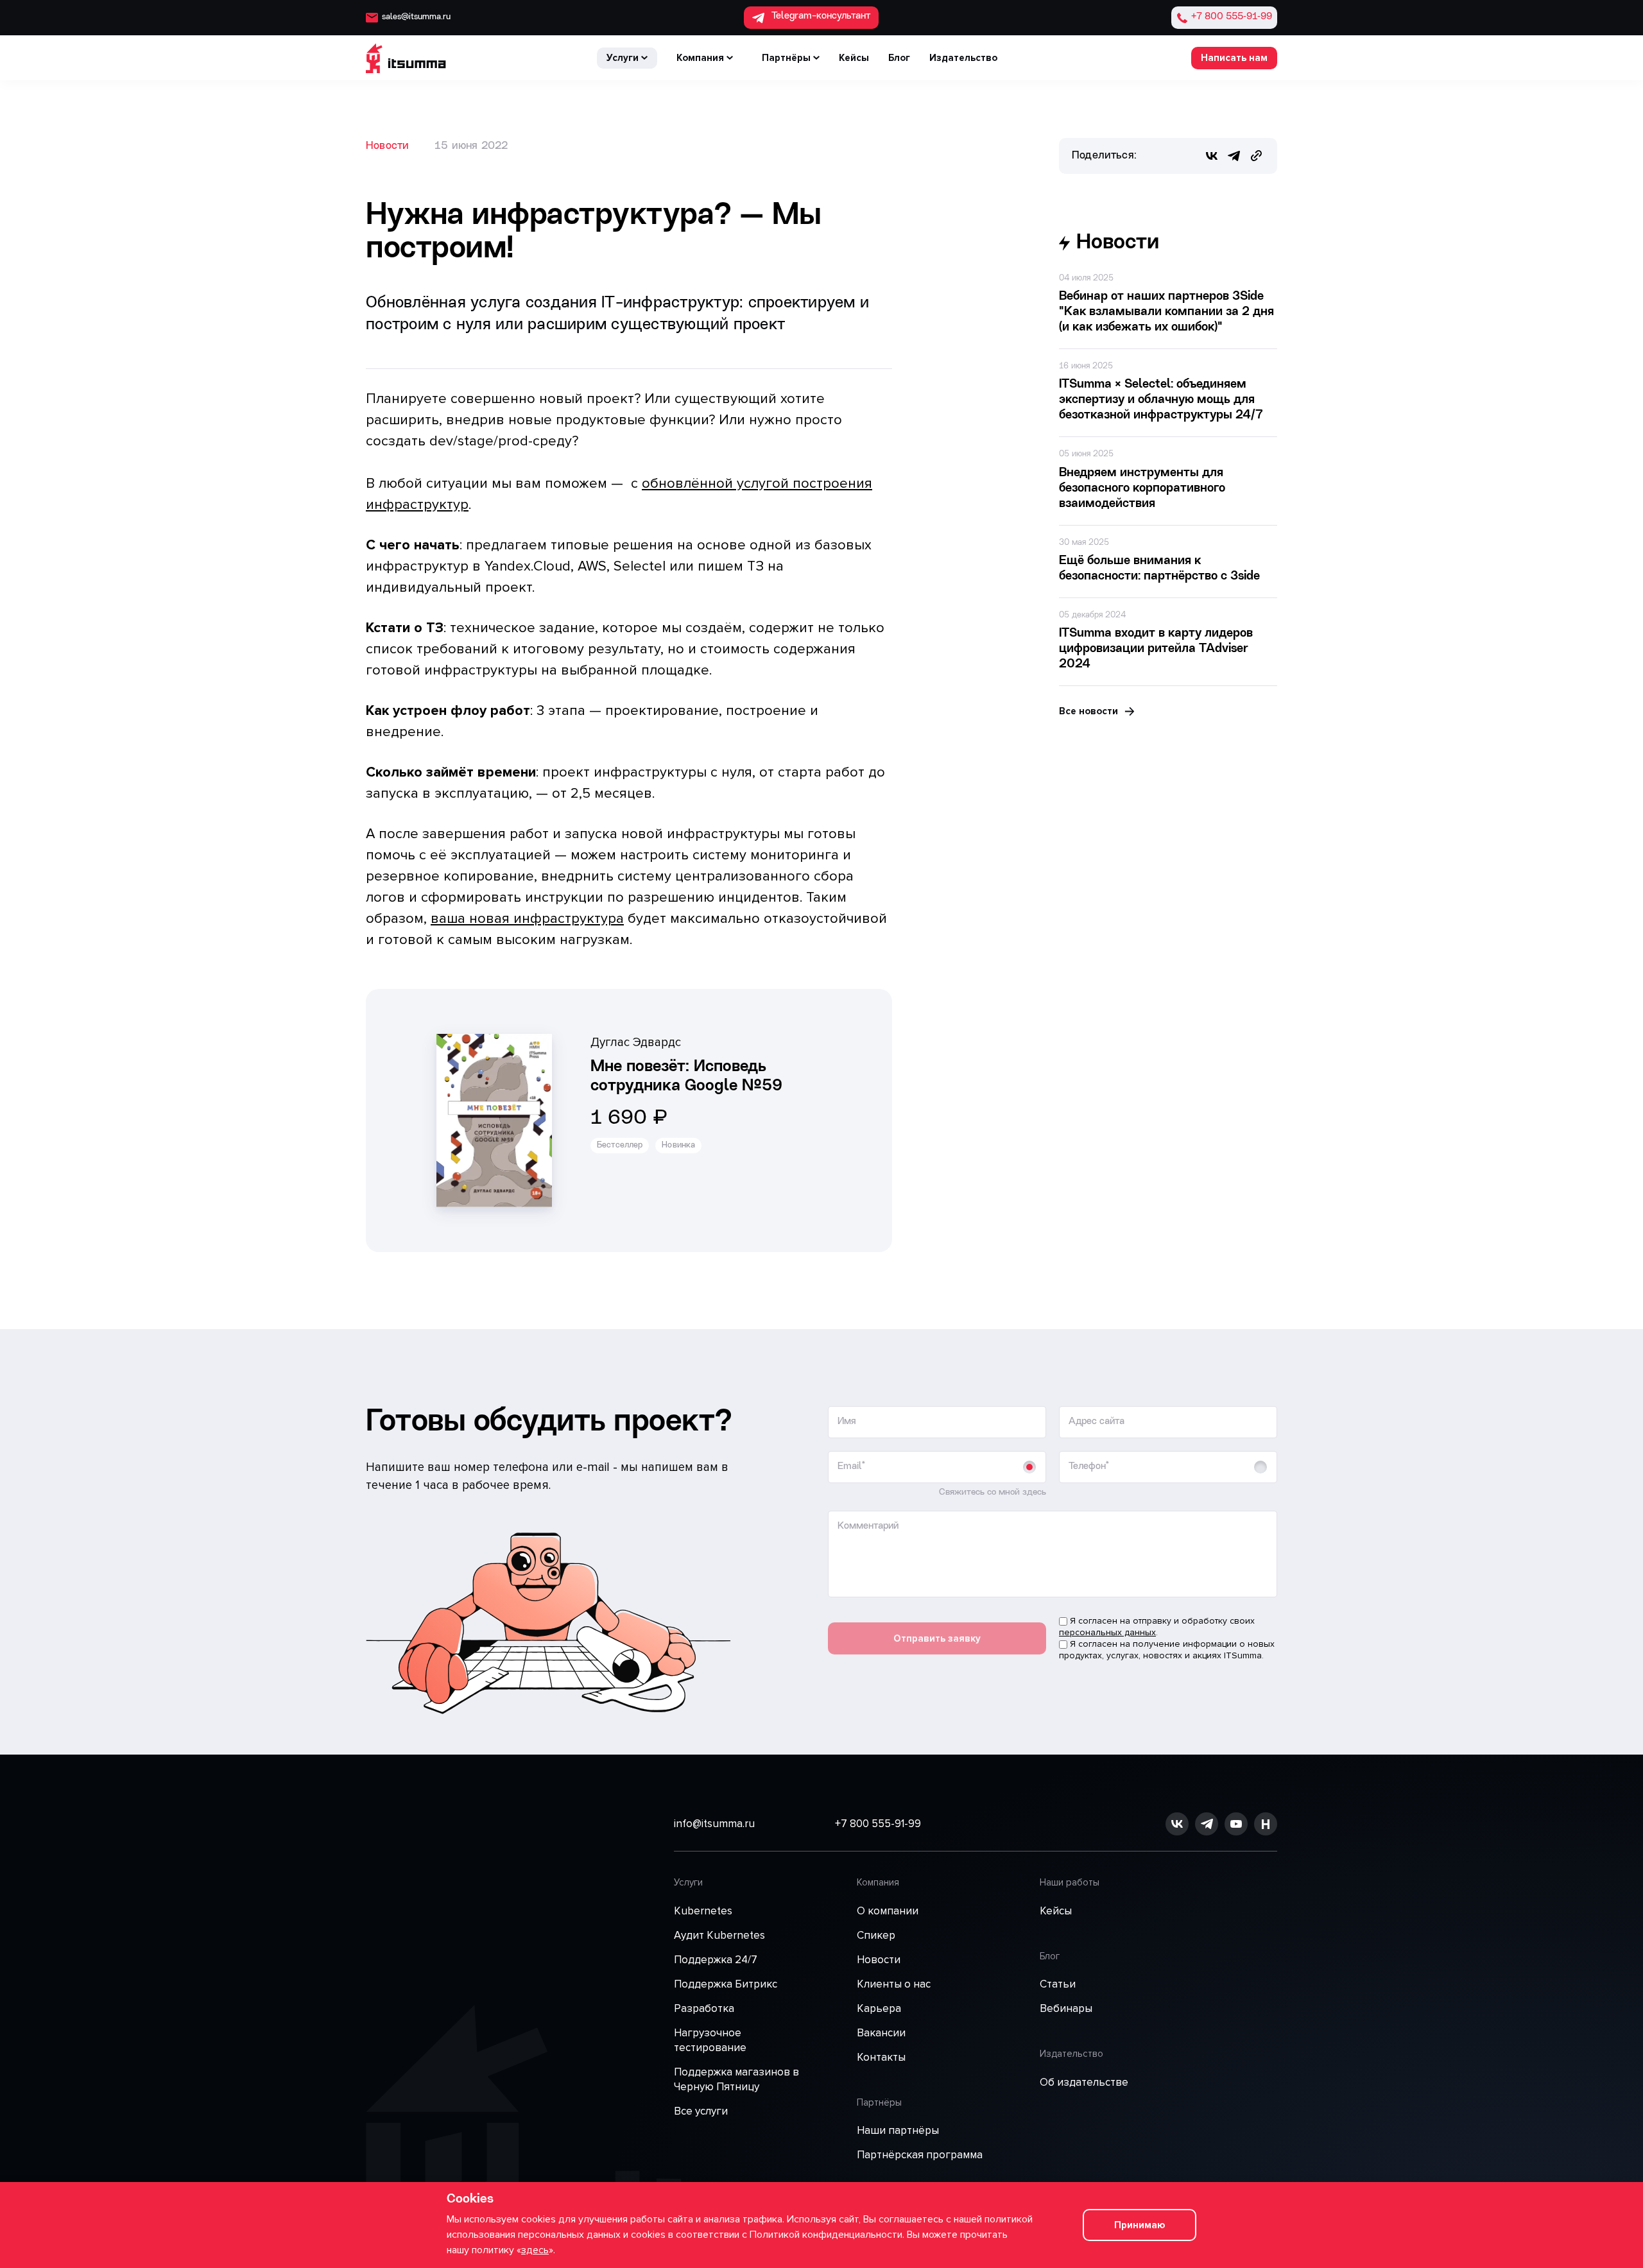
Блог (899, 58)
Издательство (963, 58)
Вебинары (1066, 2008)
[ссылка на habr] (1266, 1824)
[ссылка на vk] (1177, 1824)
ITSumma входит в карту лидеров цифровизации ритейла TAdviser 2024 (1156, 649)
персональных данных (1107, 1632)
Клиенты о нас (894, 1984)
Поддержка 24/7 (716, 1960)
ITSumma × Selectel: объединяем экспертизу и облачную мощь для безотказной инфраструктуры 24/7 (1161, 400)
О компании (888, 1911)
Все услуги (701, 2111)
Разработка (704, 2008)
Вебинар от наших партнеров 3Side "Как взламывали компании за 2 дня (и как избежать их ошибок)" (1166, 312)
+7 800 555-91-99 (878, 1824)
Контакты (881, 2057)
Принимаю (1140, 2225)
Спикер (876, 1935)
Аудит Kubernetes (719, 1935)
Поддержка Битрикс (726, 1984)
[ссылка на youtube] (1236, 1824)
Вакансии (881, 2033)
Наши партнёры (898, 2130)
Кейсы (854, 58)
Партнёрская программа (920, 2155)
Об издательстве (1084, 2082)
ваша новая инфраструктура (527, 919)
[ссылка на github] (1207, 1824)
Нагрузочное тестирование (710, 2040)
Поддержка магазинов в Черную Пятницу (736, 2079)
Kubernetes (703, 1911)
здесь (535, 2250)
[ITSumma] (406, 58)
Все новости (1088, 711)
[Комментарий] (1053, 1595)
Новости (387, 146)
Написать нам (1234, 58)
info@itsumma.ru (714, 1824)
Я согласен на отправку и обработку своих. (1157, 1627)
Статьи (1058, 1984)
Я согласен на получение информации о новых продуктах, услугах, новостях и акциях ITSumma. (1167, 1650)
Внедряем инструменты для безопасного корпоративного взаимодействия (1142, 489)
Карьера (879, 2008)
